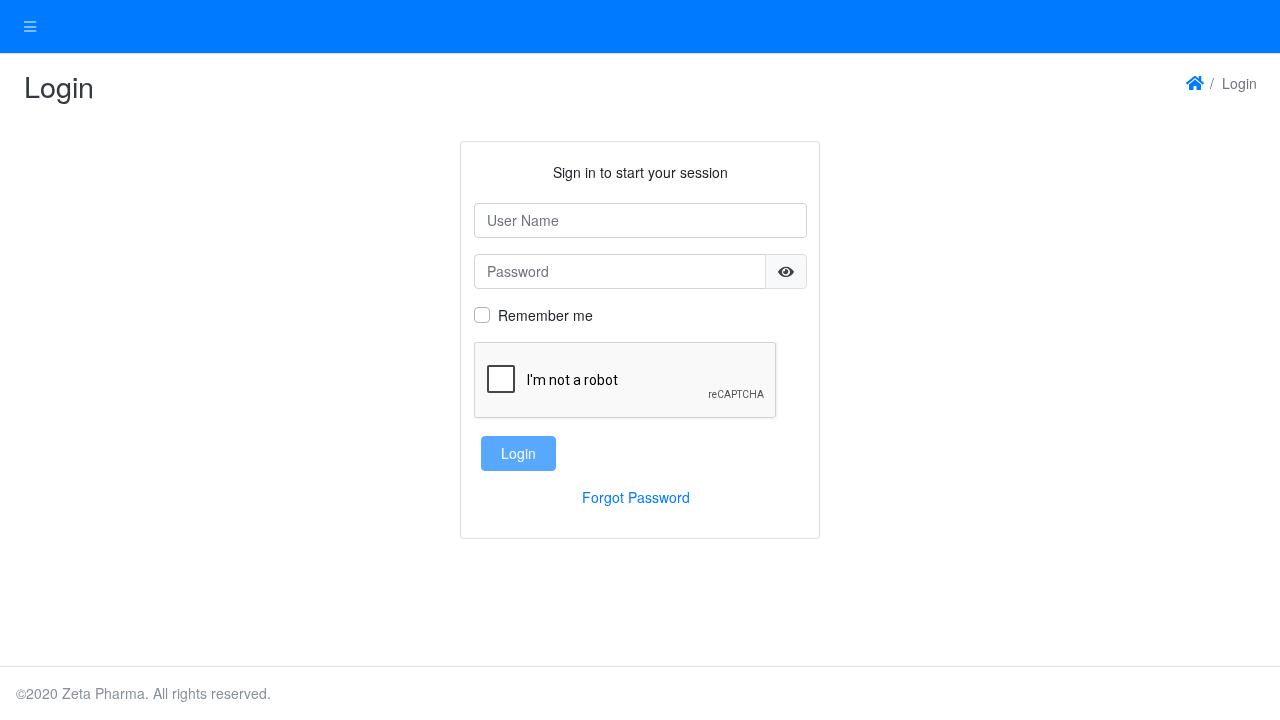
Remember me (545, 315)
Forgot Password (636, 497)
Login (518, 453)
